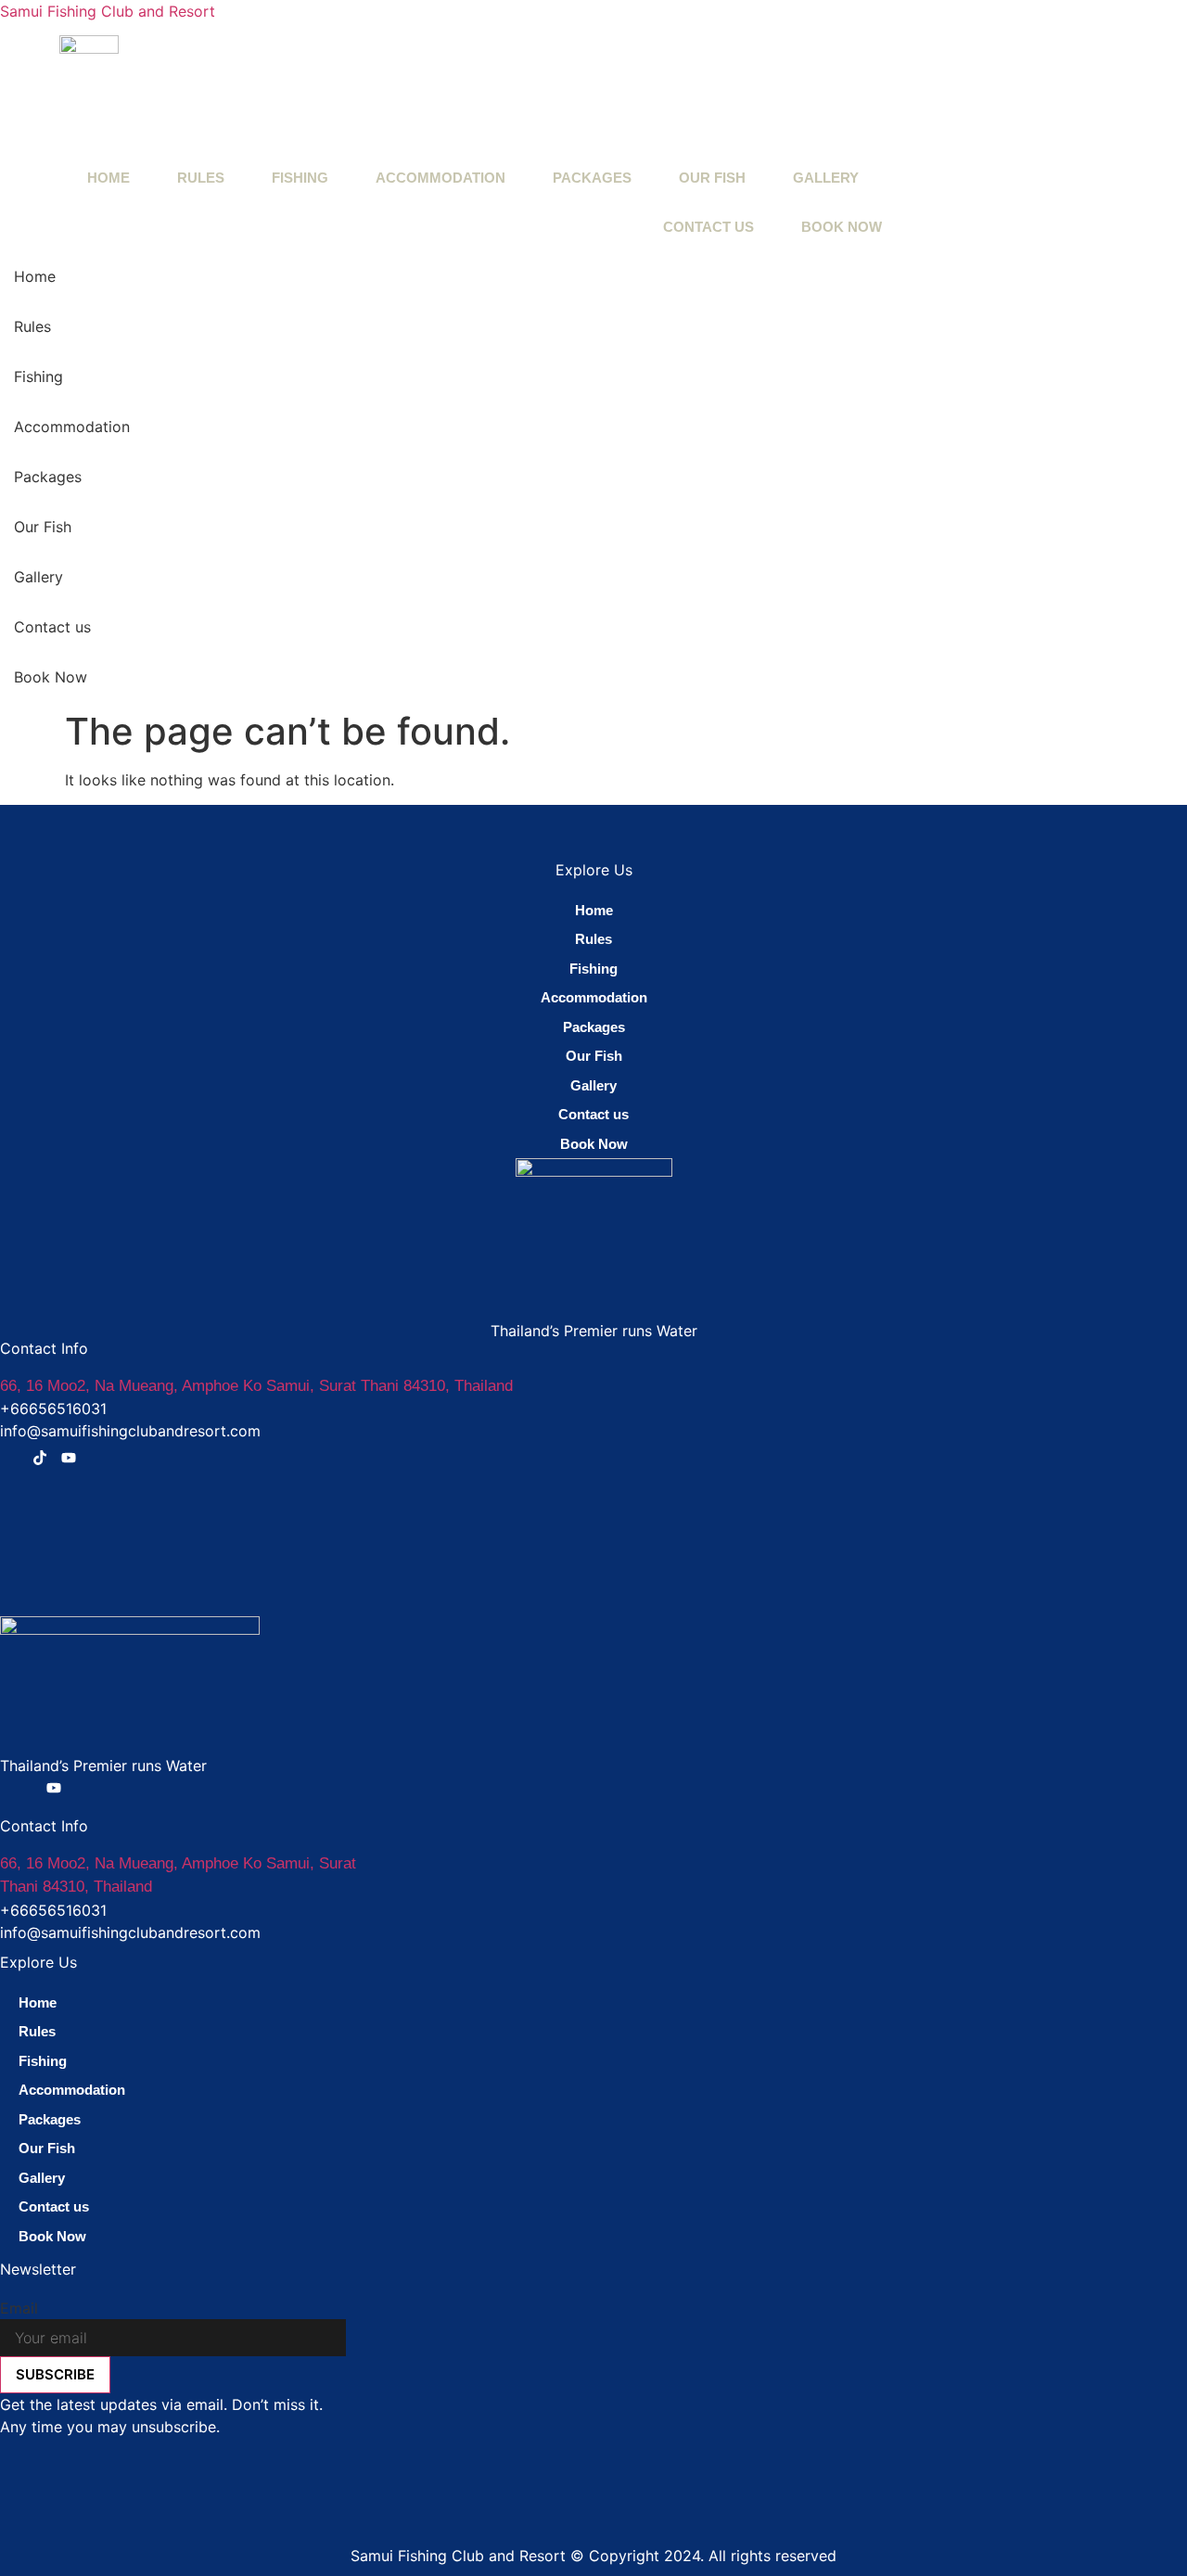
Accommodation (440, 178)
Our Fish (712, 178)
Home (108, 178)
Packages (592, 178)
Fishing (300, 178)
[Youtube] (69, 1460)
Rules (201, 178)
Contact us (708, 227)
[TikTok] (40, 1460)
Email (19, 2308)
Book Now (842, 227)
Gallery (826, 178)
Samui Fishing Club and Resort (108, 11)
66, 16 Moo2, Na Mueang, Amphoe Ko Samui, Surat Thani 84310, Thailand (256, 1386)
